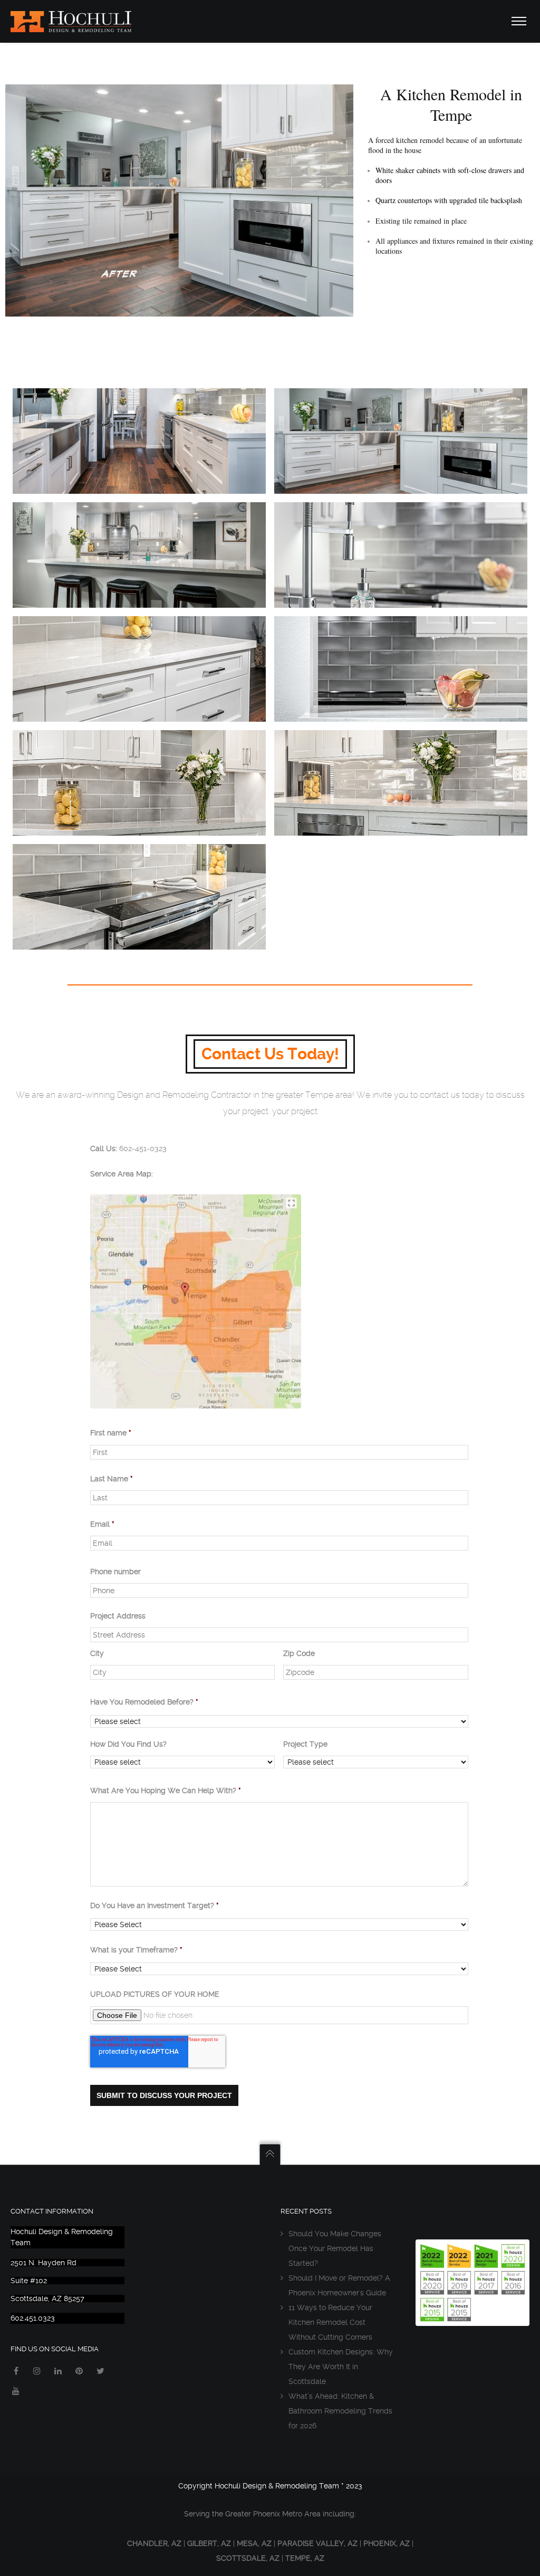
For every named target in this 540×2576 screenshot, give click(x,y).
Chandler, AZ (154, 2543)
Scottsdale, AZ (248, 2558)
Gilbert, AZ (209, 2543)
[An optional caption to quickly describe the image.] (401, 441)
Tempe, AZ (305, 2558)
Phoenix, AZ (387, 2543)
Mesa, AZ (254, 2543)
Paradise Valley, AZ (317, 2543)
